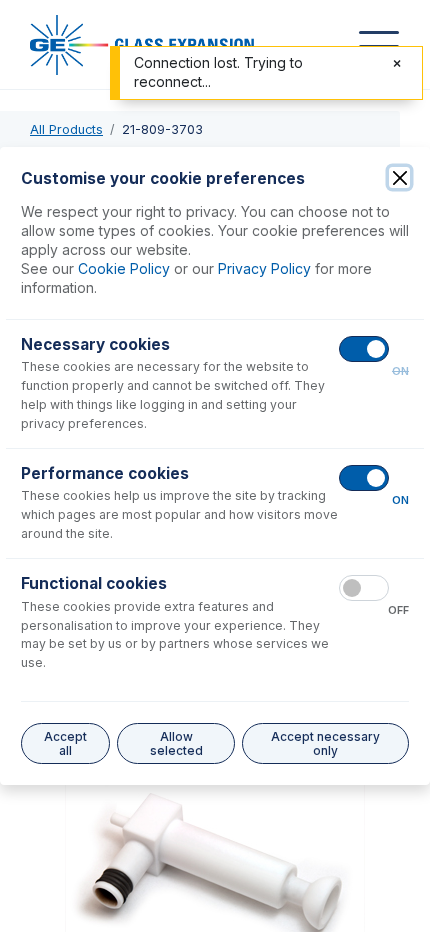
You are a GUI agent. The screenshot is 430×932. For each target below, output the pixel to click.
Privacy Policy (264, 268)
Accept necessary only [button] (325, 743)
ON (400, 371)
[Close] (399, 177)
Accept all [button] (65, 743)
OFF (398, 610)
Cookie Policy (124, 268)
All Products (66, 129)
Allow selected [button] (176, 743)
